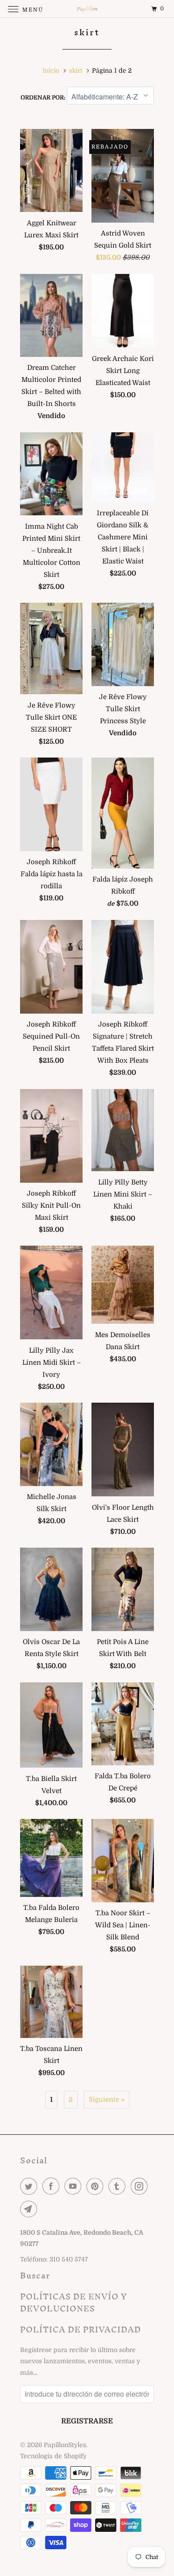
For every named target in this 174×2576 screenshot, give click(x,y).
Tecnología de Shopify (53, 2456)
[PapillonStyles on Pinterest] (97, 2186)
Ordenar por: (44, 97)
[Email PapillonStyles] (30, 2209)
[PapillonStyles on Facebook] (53, 2186)
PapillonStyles (65, 2445)
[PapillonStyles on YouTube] (75, 2186)
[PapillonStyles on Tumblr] (119, 2186)
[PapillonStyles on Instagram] (141, 2186)
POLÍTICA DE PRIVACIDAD (81, 2330)
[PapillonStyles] (87, 9)
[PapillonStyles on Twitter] (30, 2186)
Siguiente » (107, 2100)
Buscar (35, 2276)
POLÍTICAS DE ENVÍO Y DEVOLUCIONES (74, 2303)
